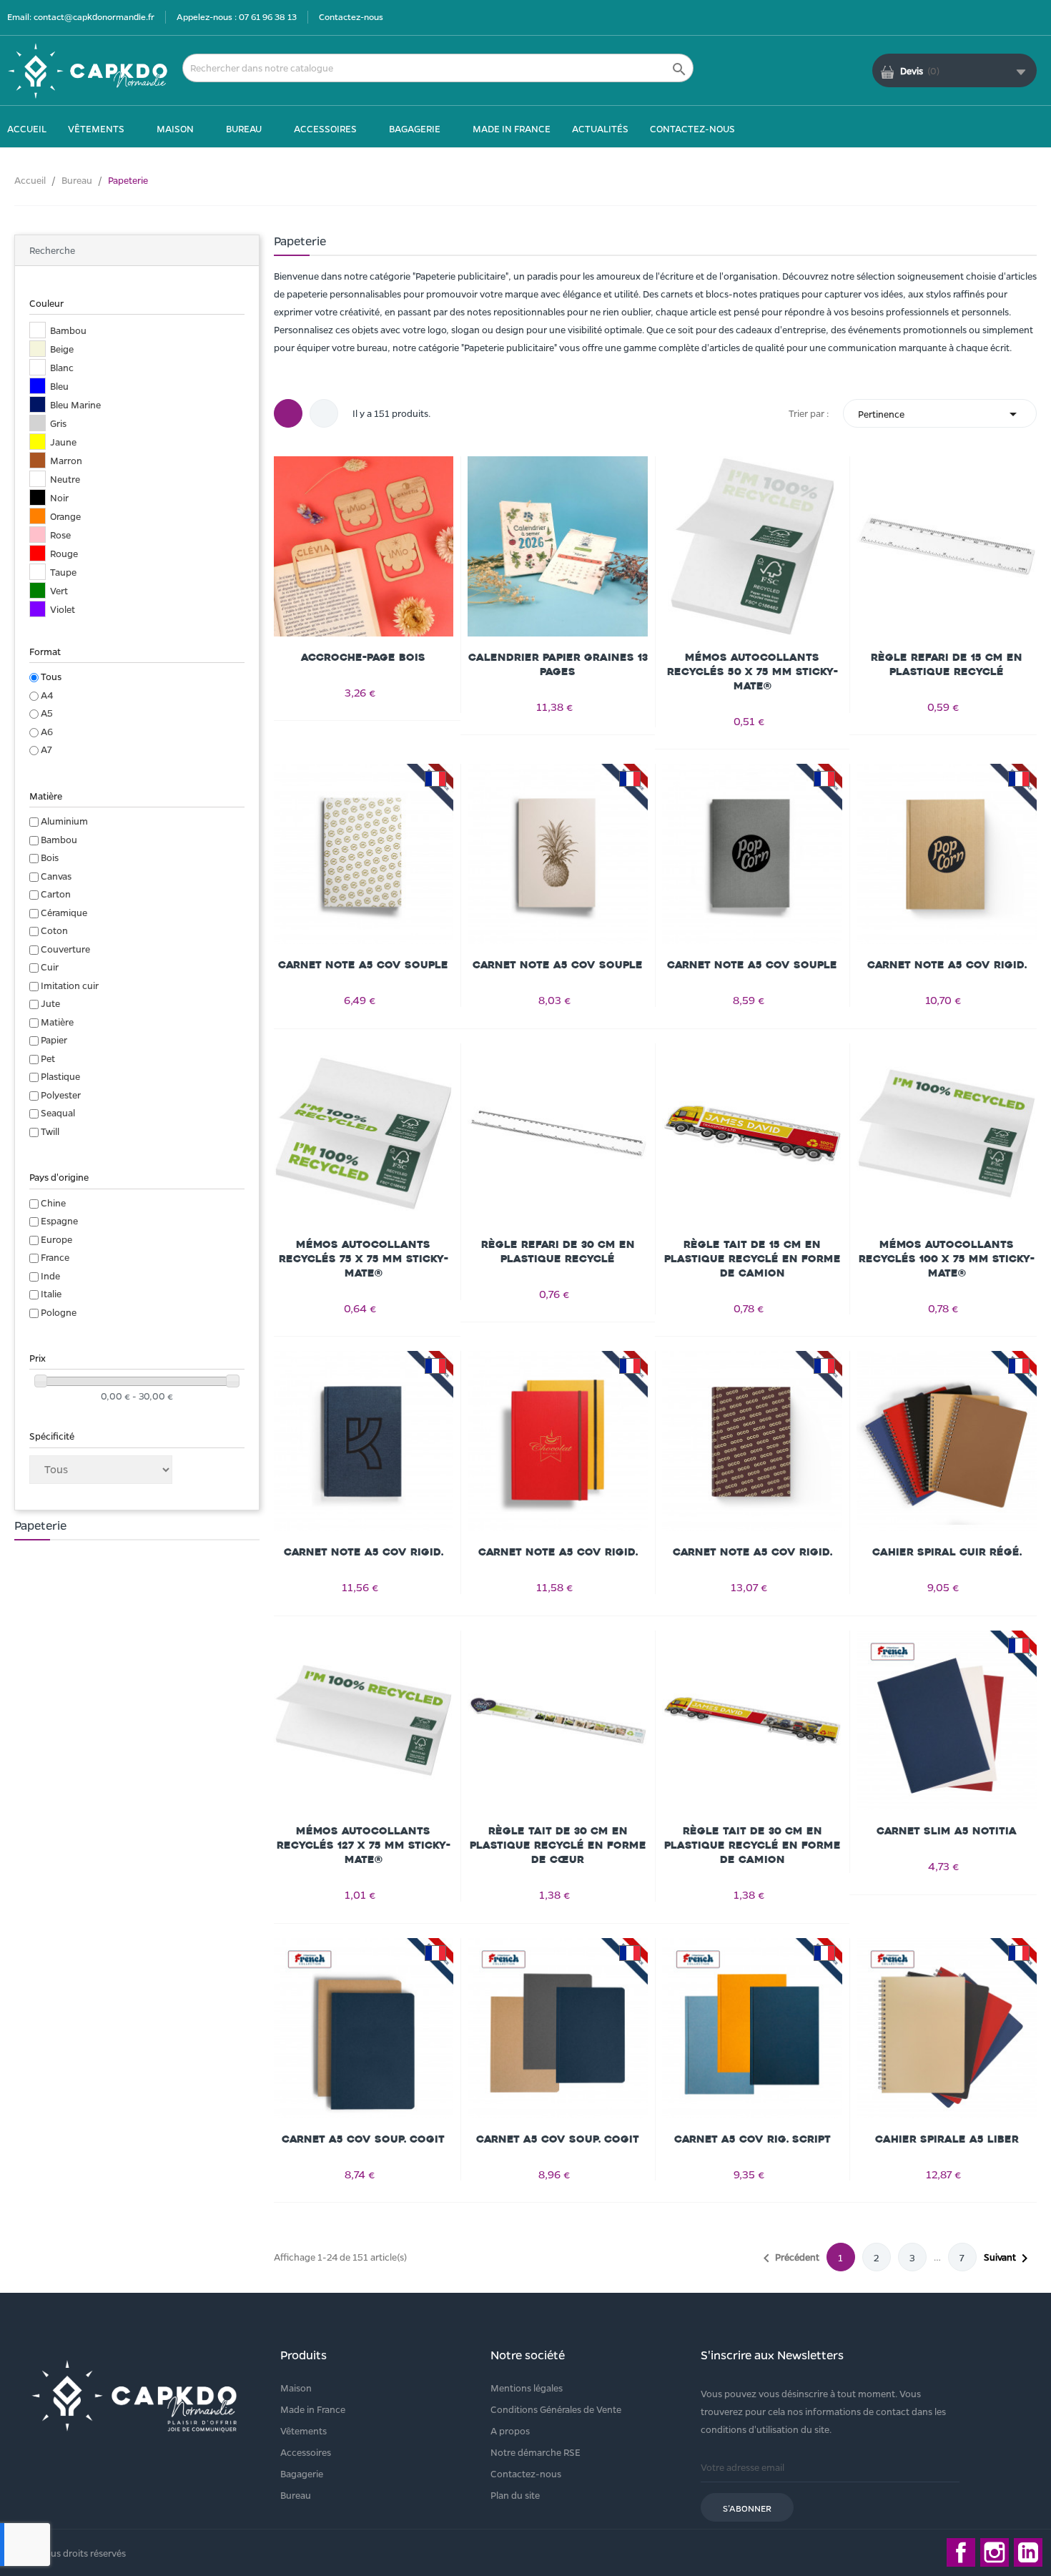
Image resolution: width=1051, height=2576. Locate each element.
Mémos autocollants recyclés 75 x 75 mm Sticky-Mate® (364, 1259)
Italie (51, 1293)
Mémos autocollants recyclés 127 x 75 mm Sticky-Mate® (364, 1845)
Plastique (60, 1076)
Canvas (56, 876)
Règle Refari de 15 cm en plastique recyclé (947, 665)
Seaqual (58, 1112)
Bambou (59, 839)
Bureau (296, 2495)
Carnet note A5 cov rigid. (947, 965)
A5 (47, 713)
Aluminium (64, 821)
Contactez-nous (351, 16)
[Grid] (288, 413)
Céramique (64, 912)
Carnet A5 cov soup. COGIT (363, 2139)
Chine (53, 1203)
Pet (48, 1058)
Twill (50, 1131)
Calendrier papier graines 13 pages (558, 665)
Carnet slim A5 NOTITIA (947, 1831)
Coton (54, 930)
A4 (47, 695)
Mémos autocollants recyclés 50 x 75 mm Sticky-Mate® (753, 672)
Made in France (313, 2409)
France (55, 1257)
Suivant (1008, 2258)
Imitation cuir (70, 985)
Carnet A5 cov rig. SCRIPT (753, 2139)
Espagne (59, 1220)
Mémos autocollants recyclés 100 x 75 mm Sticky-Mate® (947, 1259)
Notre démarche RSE (536, 2452)
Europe (56, 1239)
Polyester (61, 1095)
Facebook (961, 2552)
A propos (510, 2430)
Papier (54, 1039)
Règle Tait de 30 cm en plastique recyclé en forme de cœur (558, 1845)
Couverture (65, 949)
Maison (296, 2388)
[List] (324, 413)
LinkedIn (1028, 2552)
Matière (57, 1022)
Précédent (789, 2258)
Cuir (50, 967)
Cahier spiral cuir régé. (947, 1552)
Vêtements (304, 2430)
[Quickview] (363, 544)
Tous (51, 676)
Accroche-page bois (363, 658)
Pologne (59, 1312)
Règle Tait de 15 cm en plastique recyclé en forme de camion (753, 1259)
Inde (50, 1275)
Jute (50, 1003)
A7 (46, 749)
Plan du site (515, 2495)
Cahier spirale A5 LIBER (947, 2139)
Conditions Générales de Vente (556, 2409)
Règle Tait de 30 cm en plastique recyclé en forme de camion (753, 1845)
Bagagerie (302, 2473)
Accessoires (306, 2452)
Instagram (995, 2552)
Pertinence (940, 414)
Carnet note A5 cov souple (363, 965)
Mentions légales (527, 2388)
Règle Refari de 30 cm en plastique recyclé (558, 1252)
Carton (56, 894)
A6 (47, 731)
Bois (50, 857)
